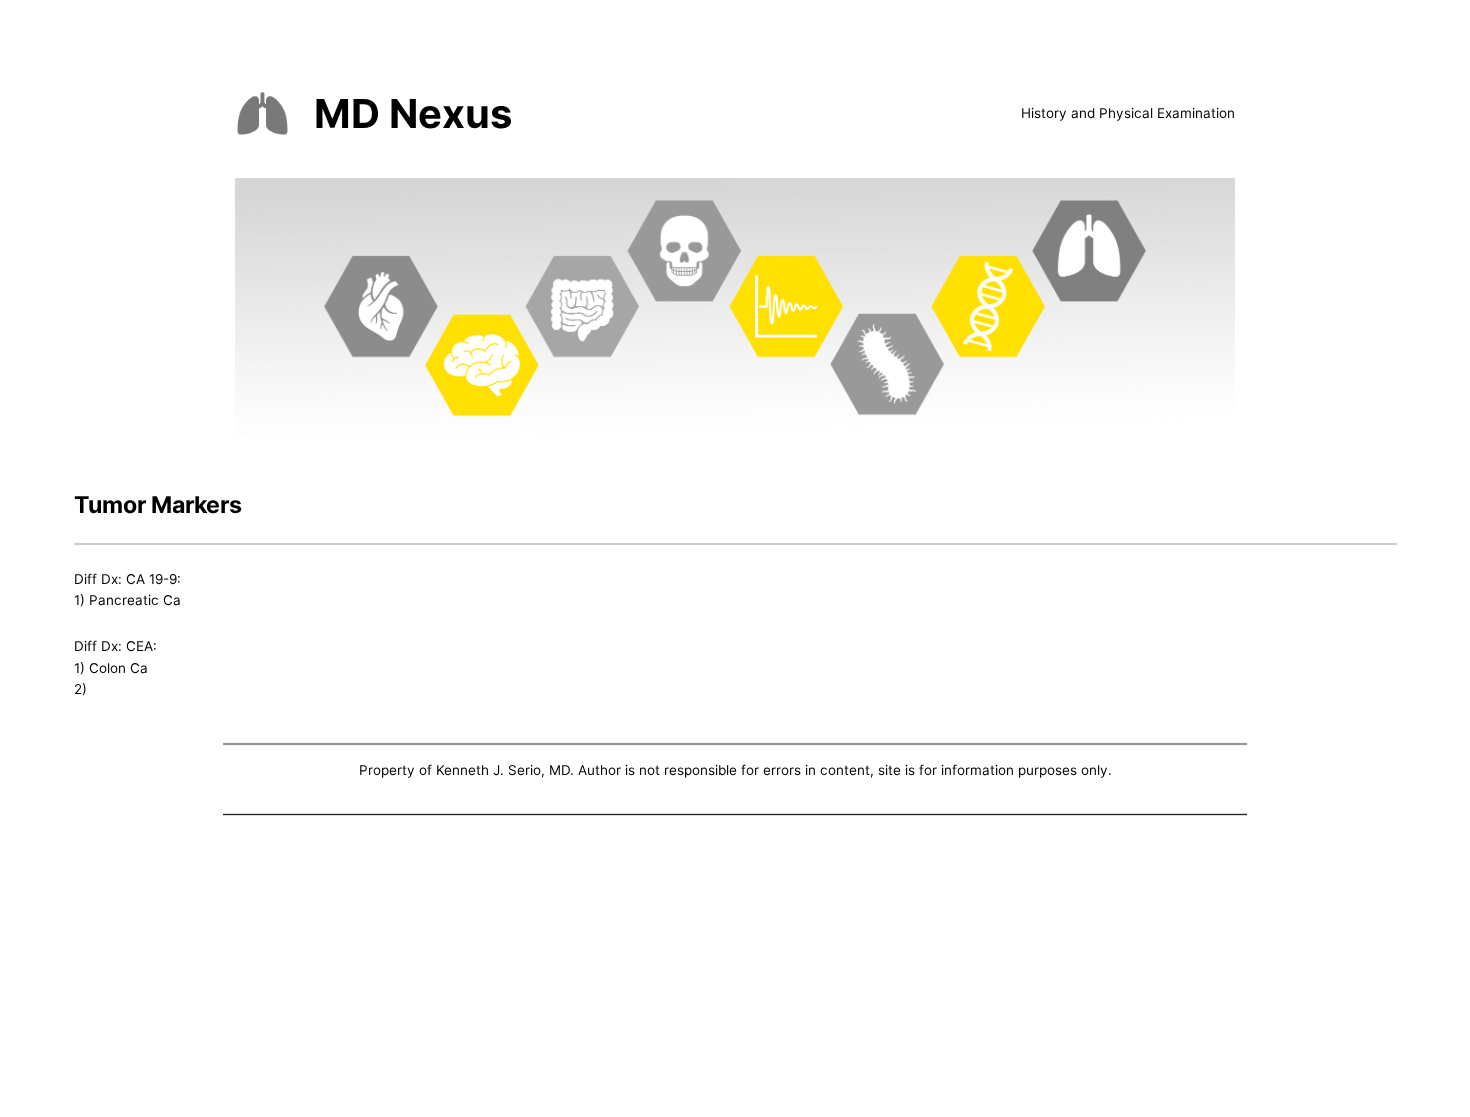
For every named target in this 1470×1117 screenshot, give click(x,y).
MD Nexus (413, 113)
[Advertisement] (735, 970)
